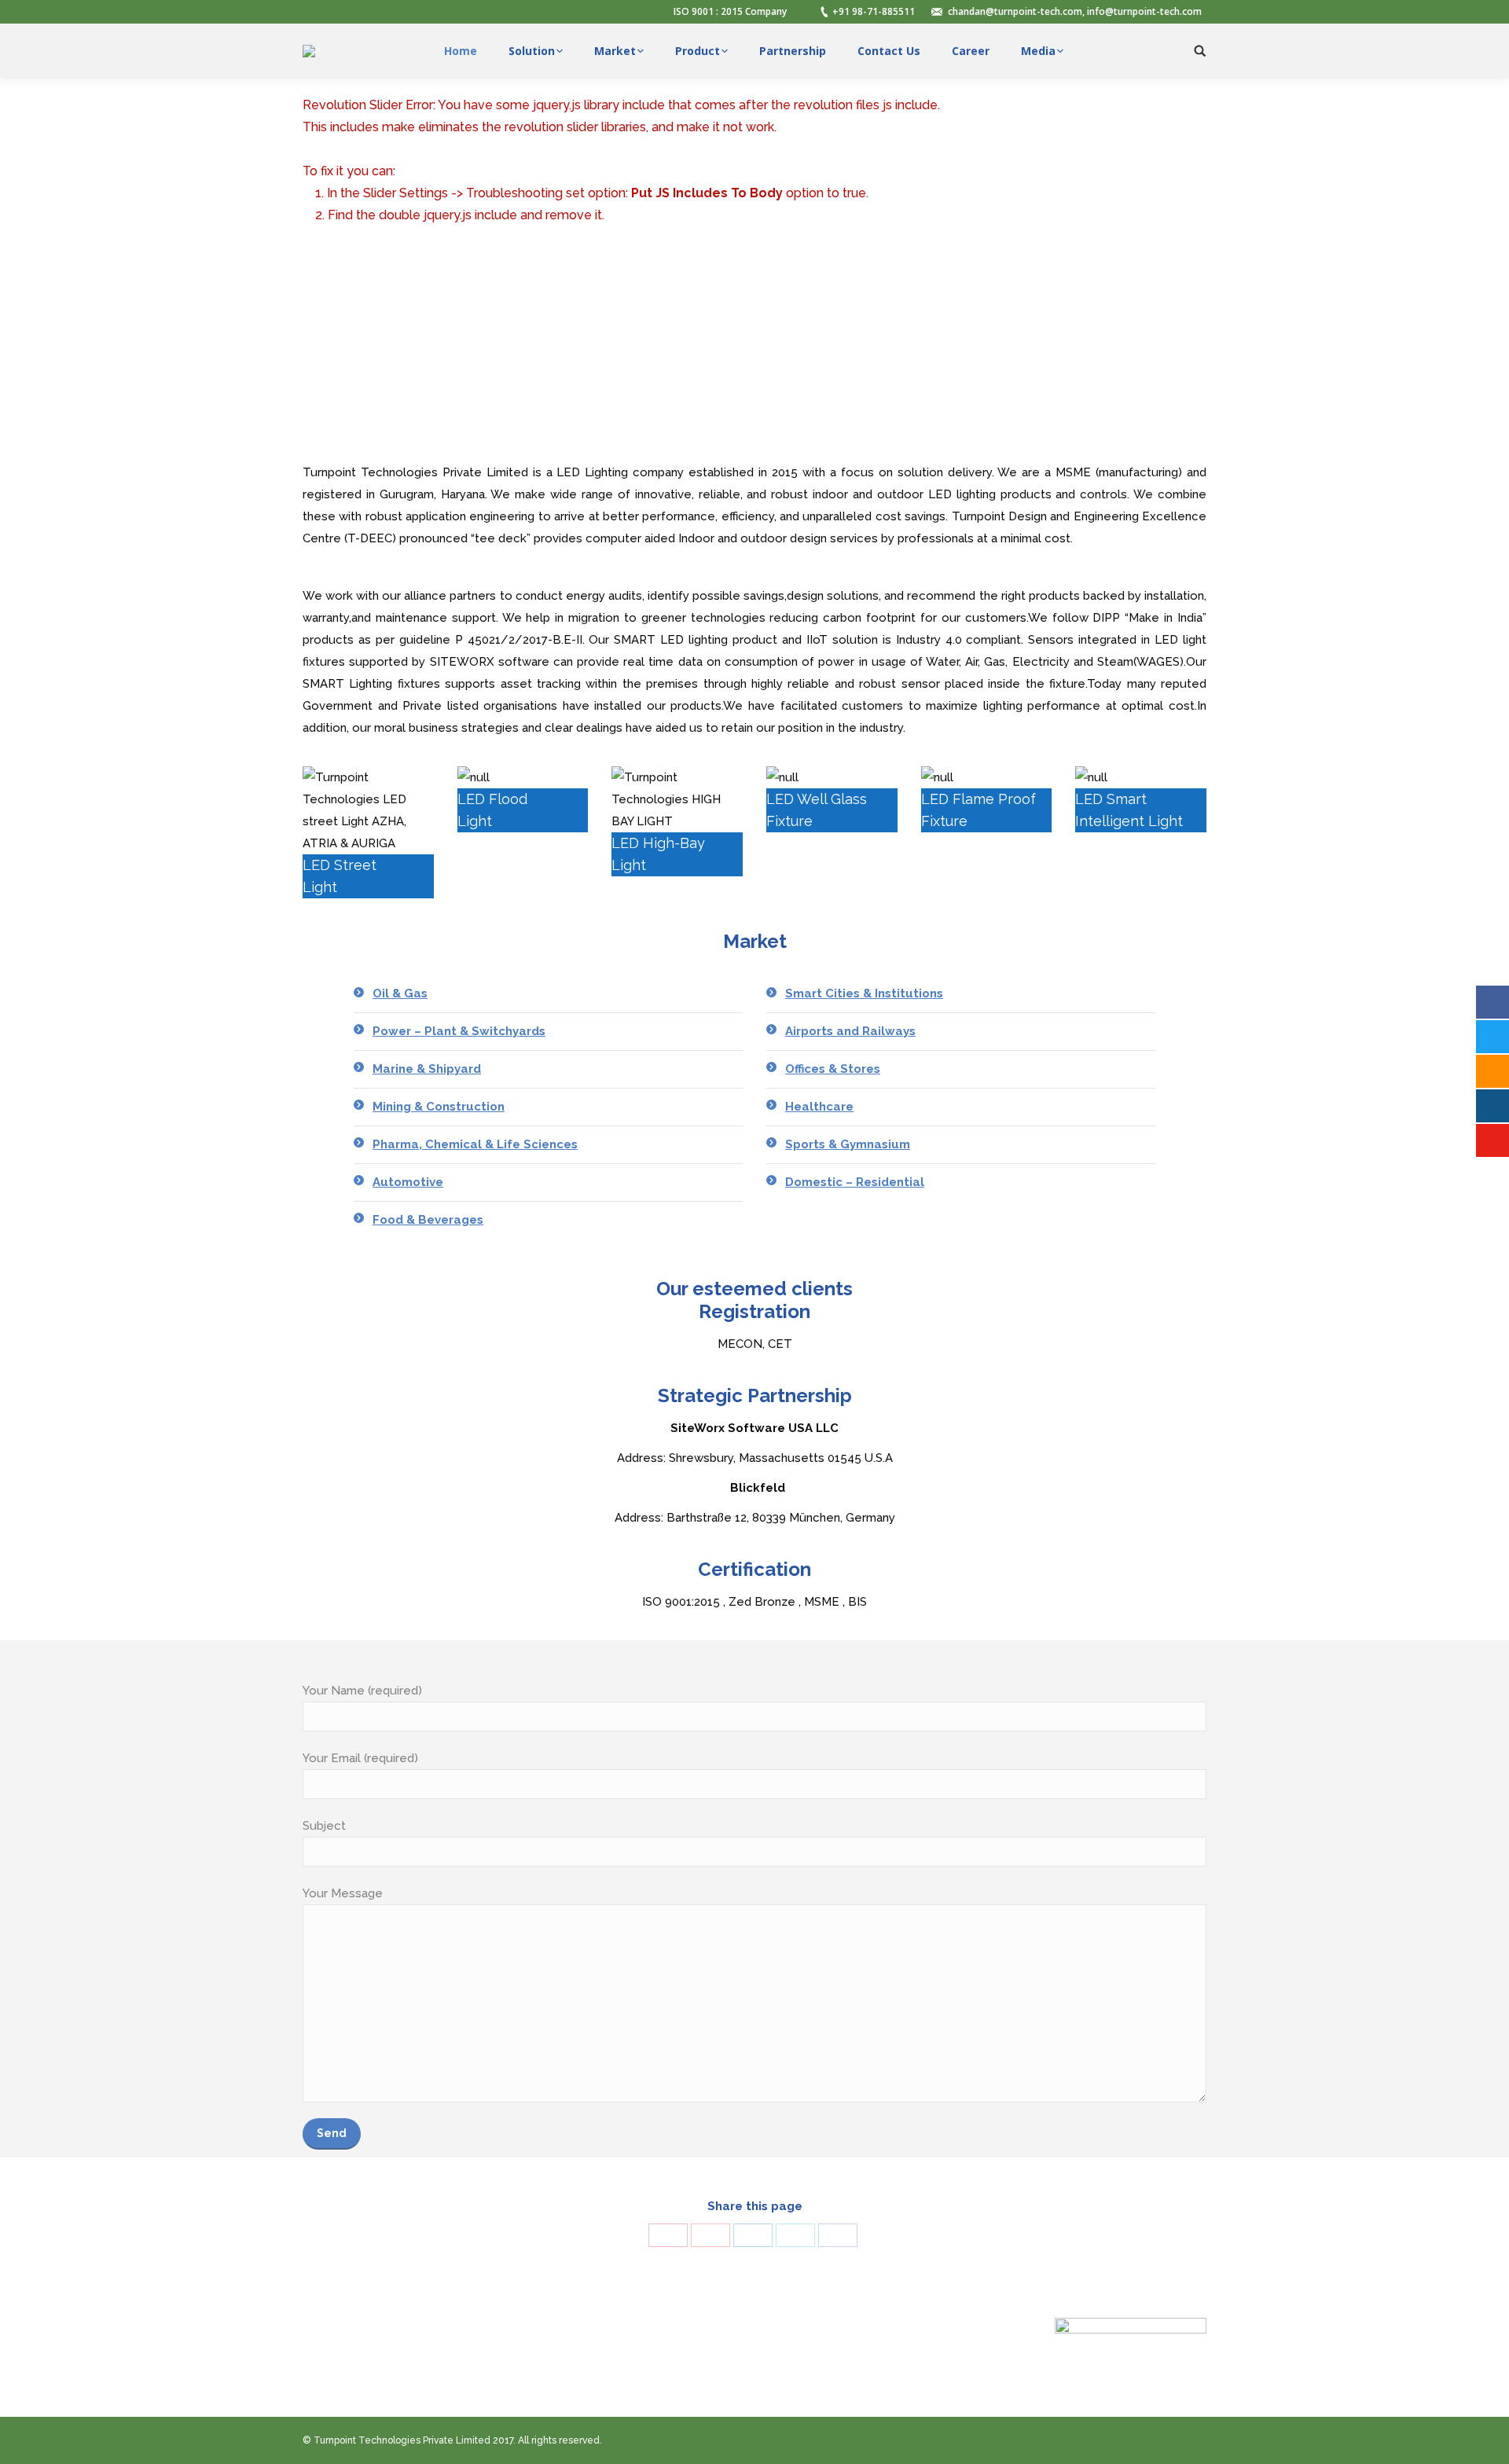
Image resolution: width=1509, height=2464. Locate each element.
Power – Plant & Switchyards (459, 1031)
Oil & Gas (400, 993)
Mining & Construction (439, 1107)
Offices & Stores (833, 1069)
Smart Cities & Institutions (864, 993)
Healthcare (819, 1107)
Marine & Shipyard (427, 1069)
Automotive (408, 1182)
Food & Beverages (428, 1220)
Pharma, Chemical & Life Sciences (475, 1144)
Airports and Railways (850, 1031)
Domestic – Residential (855, 1182)
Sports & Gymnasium (848, 1144)
